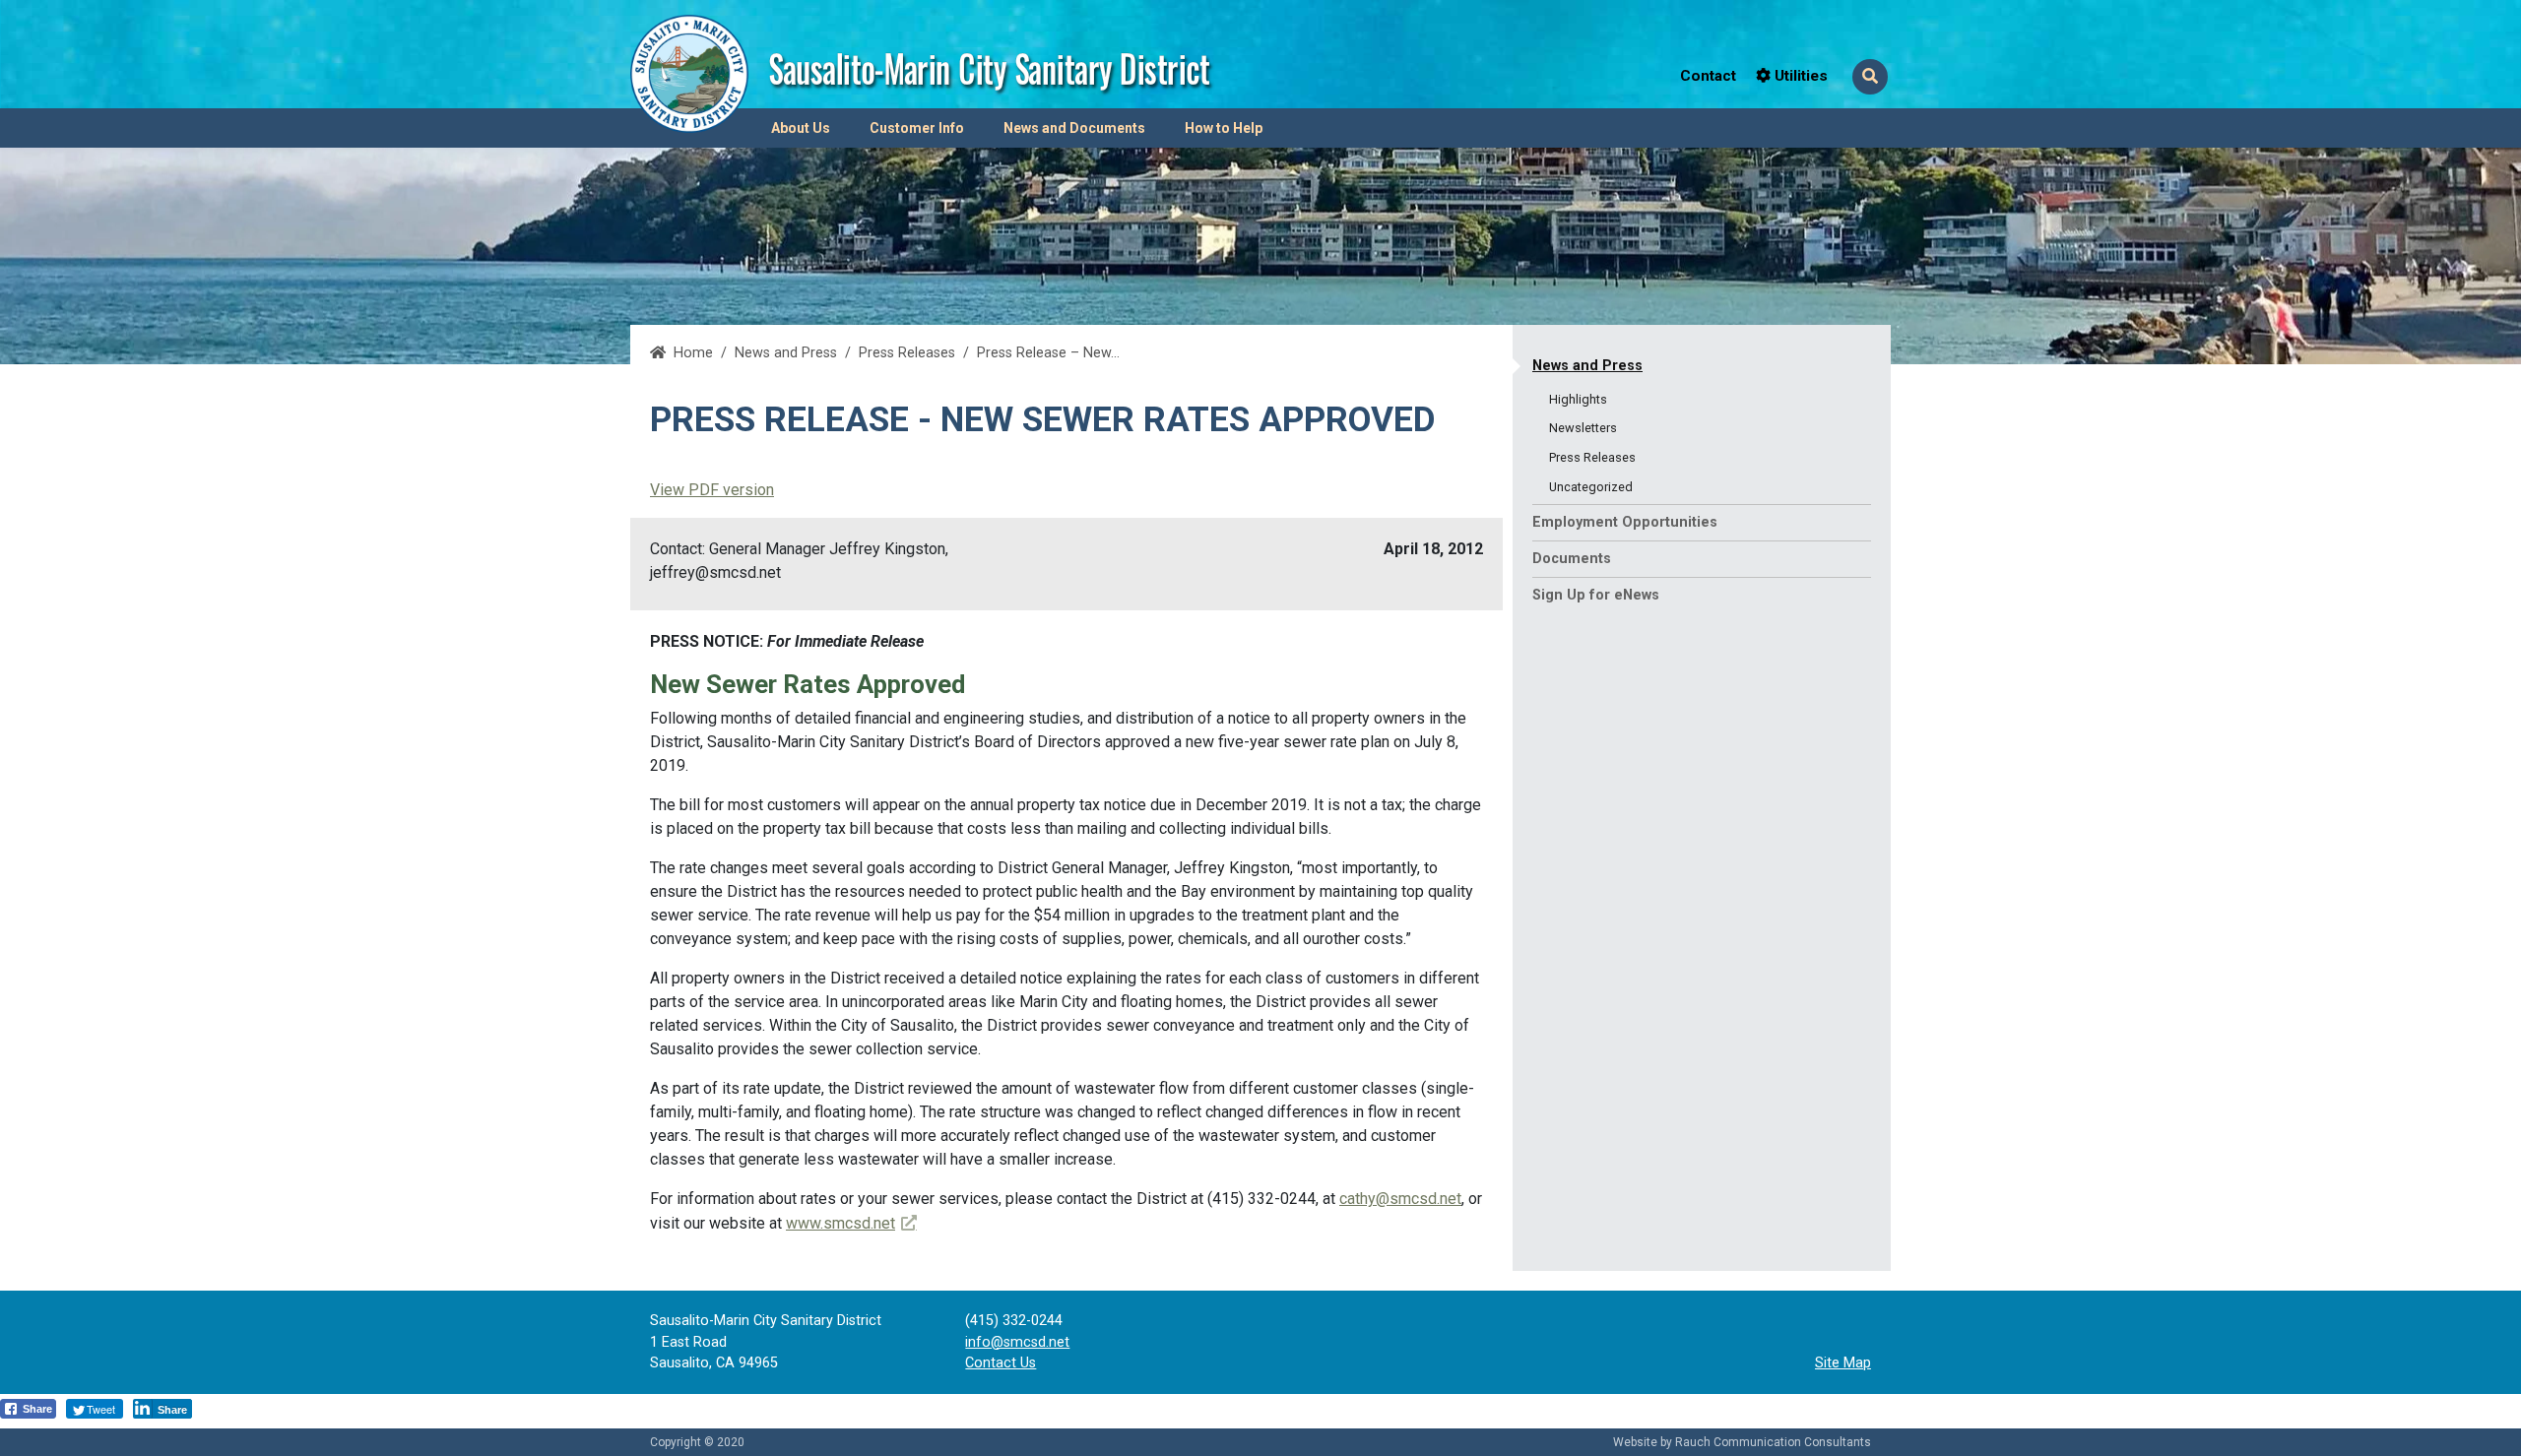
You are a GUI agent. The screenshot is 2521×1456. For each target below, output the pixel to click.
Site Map (1843, 1363)
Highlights (1578, 399)
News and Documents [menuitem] (1074, 128)
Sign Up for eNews (1596, 595)
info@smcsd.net (1017, 1342)
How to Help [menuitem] (1224, 128)
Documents (1572, 559)
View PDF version (712, 490)
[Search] (1870, 77)
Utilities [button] (1799, 76)
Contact (1708, 76)
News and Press (1587, 366)
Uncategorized (1591, 487)
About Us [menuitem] (801, 128)
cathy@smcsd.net (1400, 1199)
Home (693, 353)
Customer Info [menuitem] (917, 128)
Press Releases (907, 353)
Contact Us (1001, 1363)
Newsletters (1583, 428)
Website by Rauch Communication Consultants (1742, 1442)
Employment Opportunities (1625, 522)
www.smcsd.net (851, 1223)
